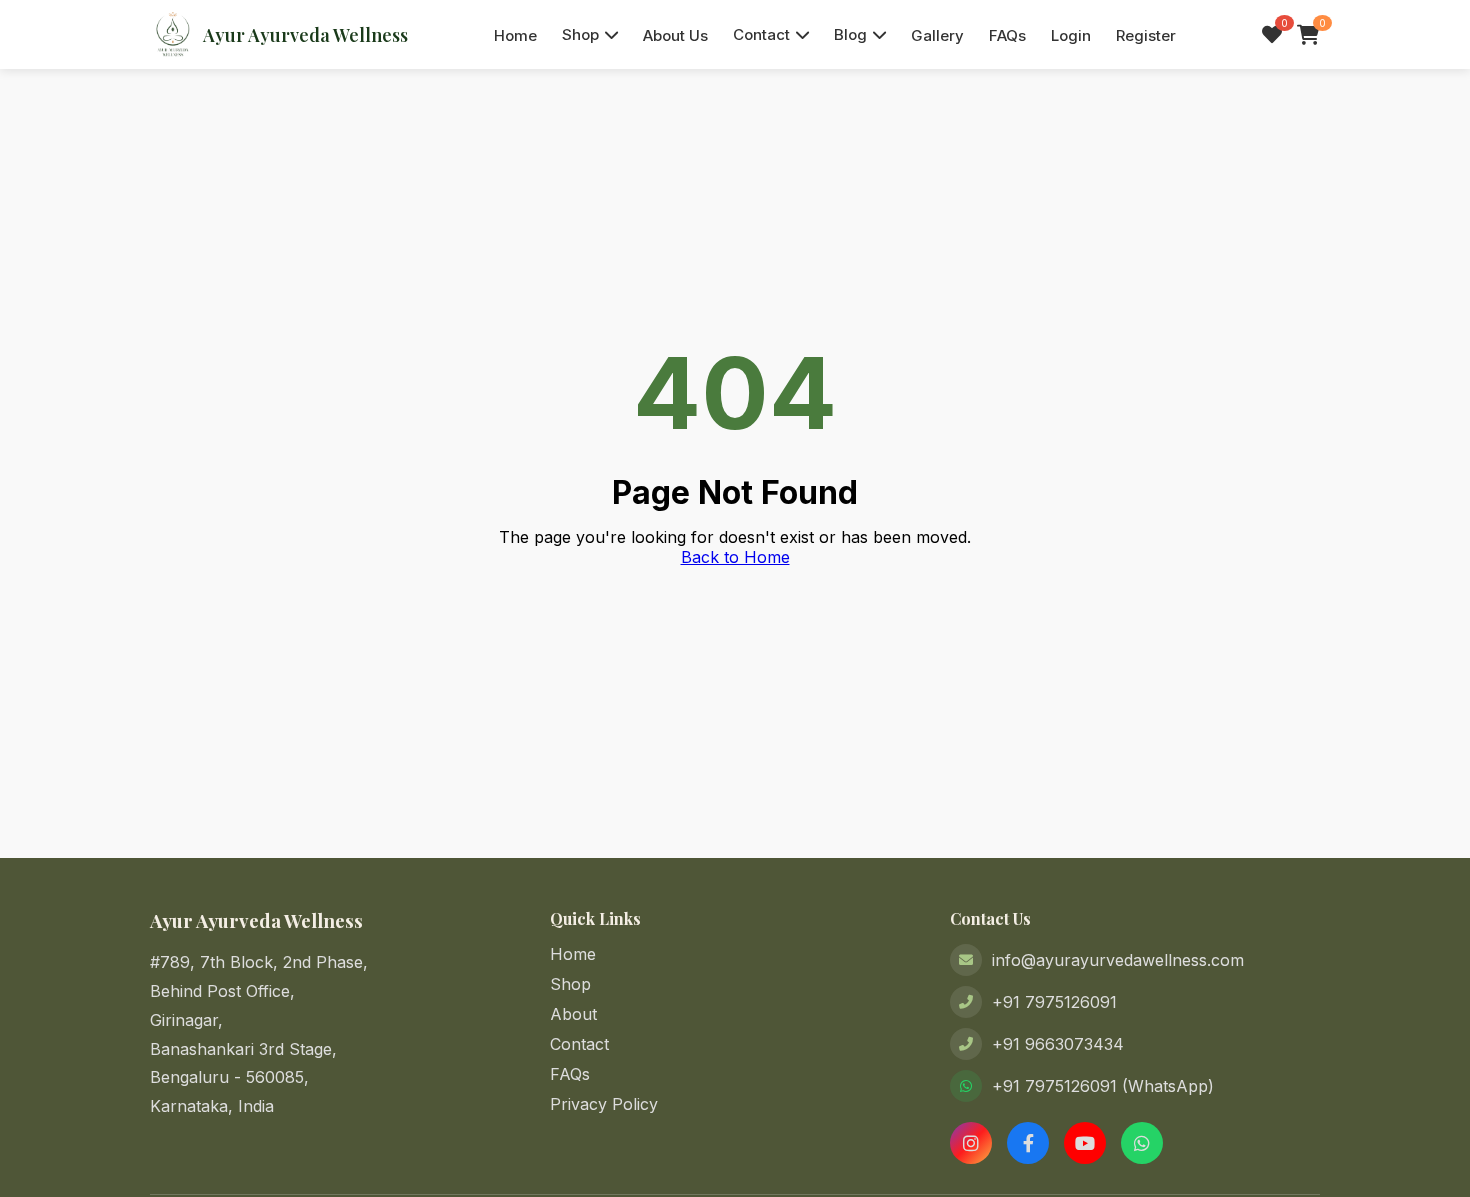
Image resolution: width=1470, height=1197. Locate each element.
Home (515, 35)
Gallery (937, 35)
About (573, 1014)
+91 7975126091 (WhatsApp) (1103, 1086)
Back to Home (735, 557)
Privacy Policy (604, 1104)
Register (1146, 35)
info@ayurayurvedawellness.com (1118, 960)
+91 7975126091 (1054, 1002)
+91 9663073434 (1058, 1044)
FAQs (1007, 35)
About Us (675, 35)
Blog (850, 34)
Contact (761, 34)
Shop (580, 34)
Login (1071, 35)
